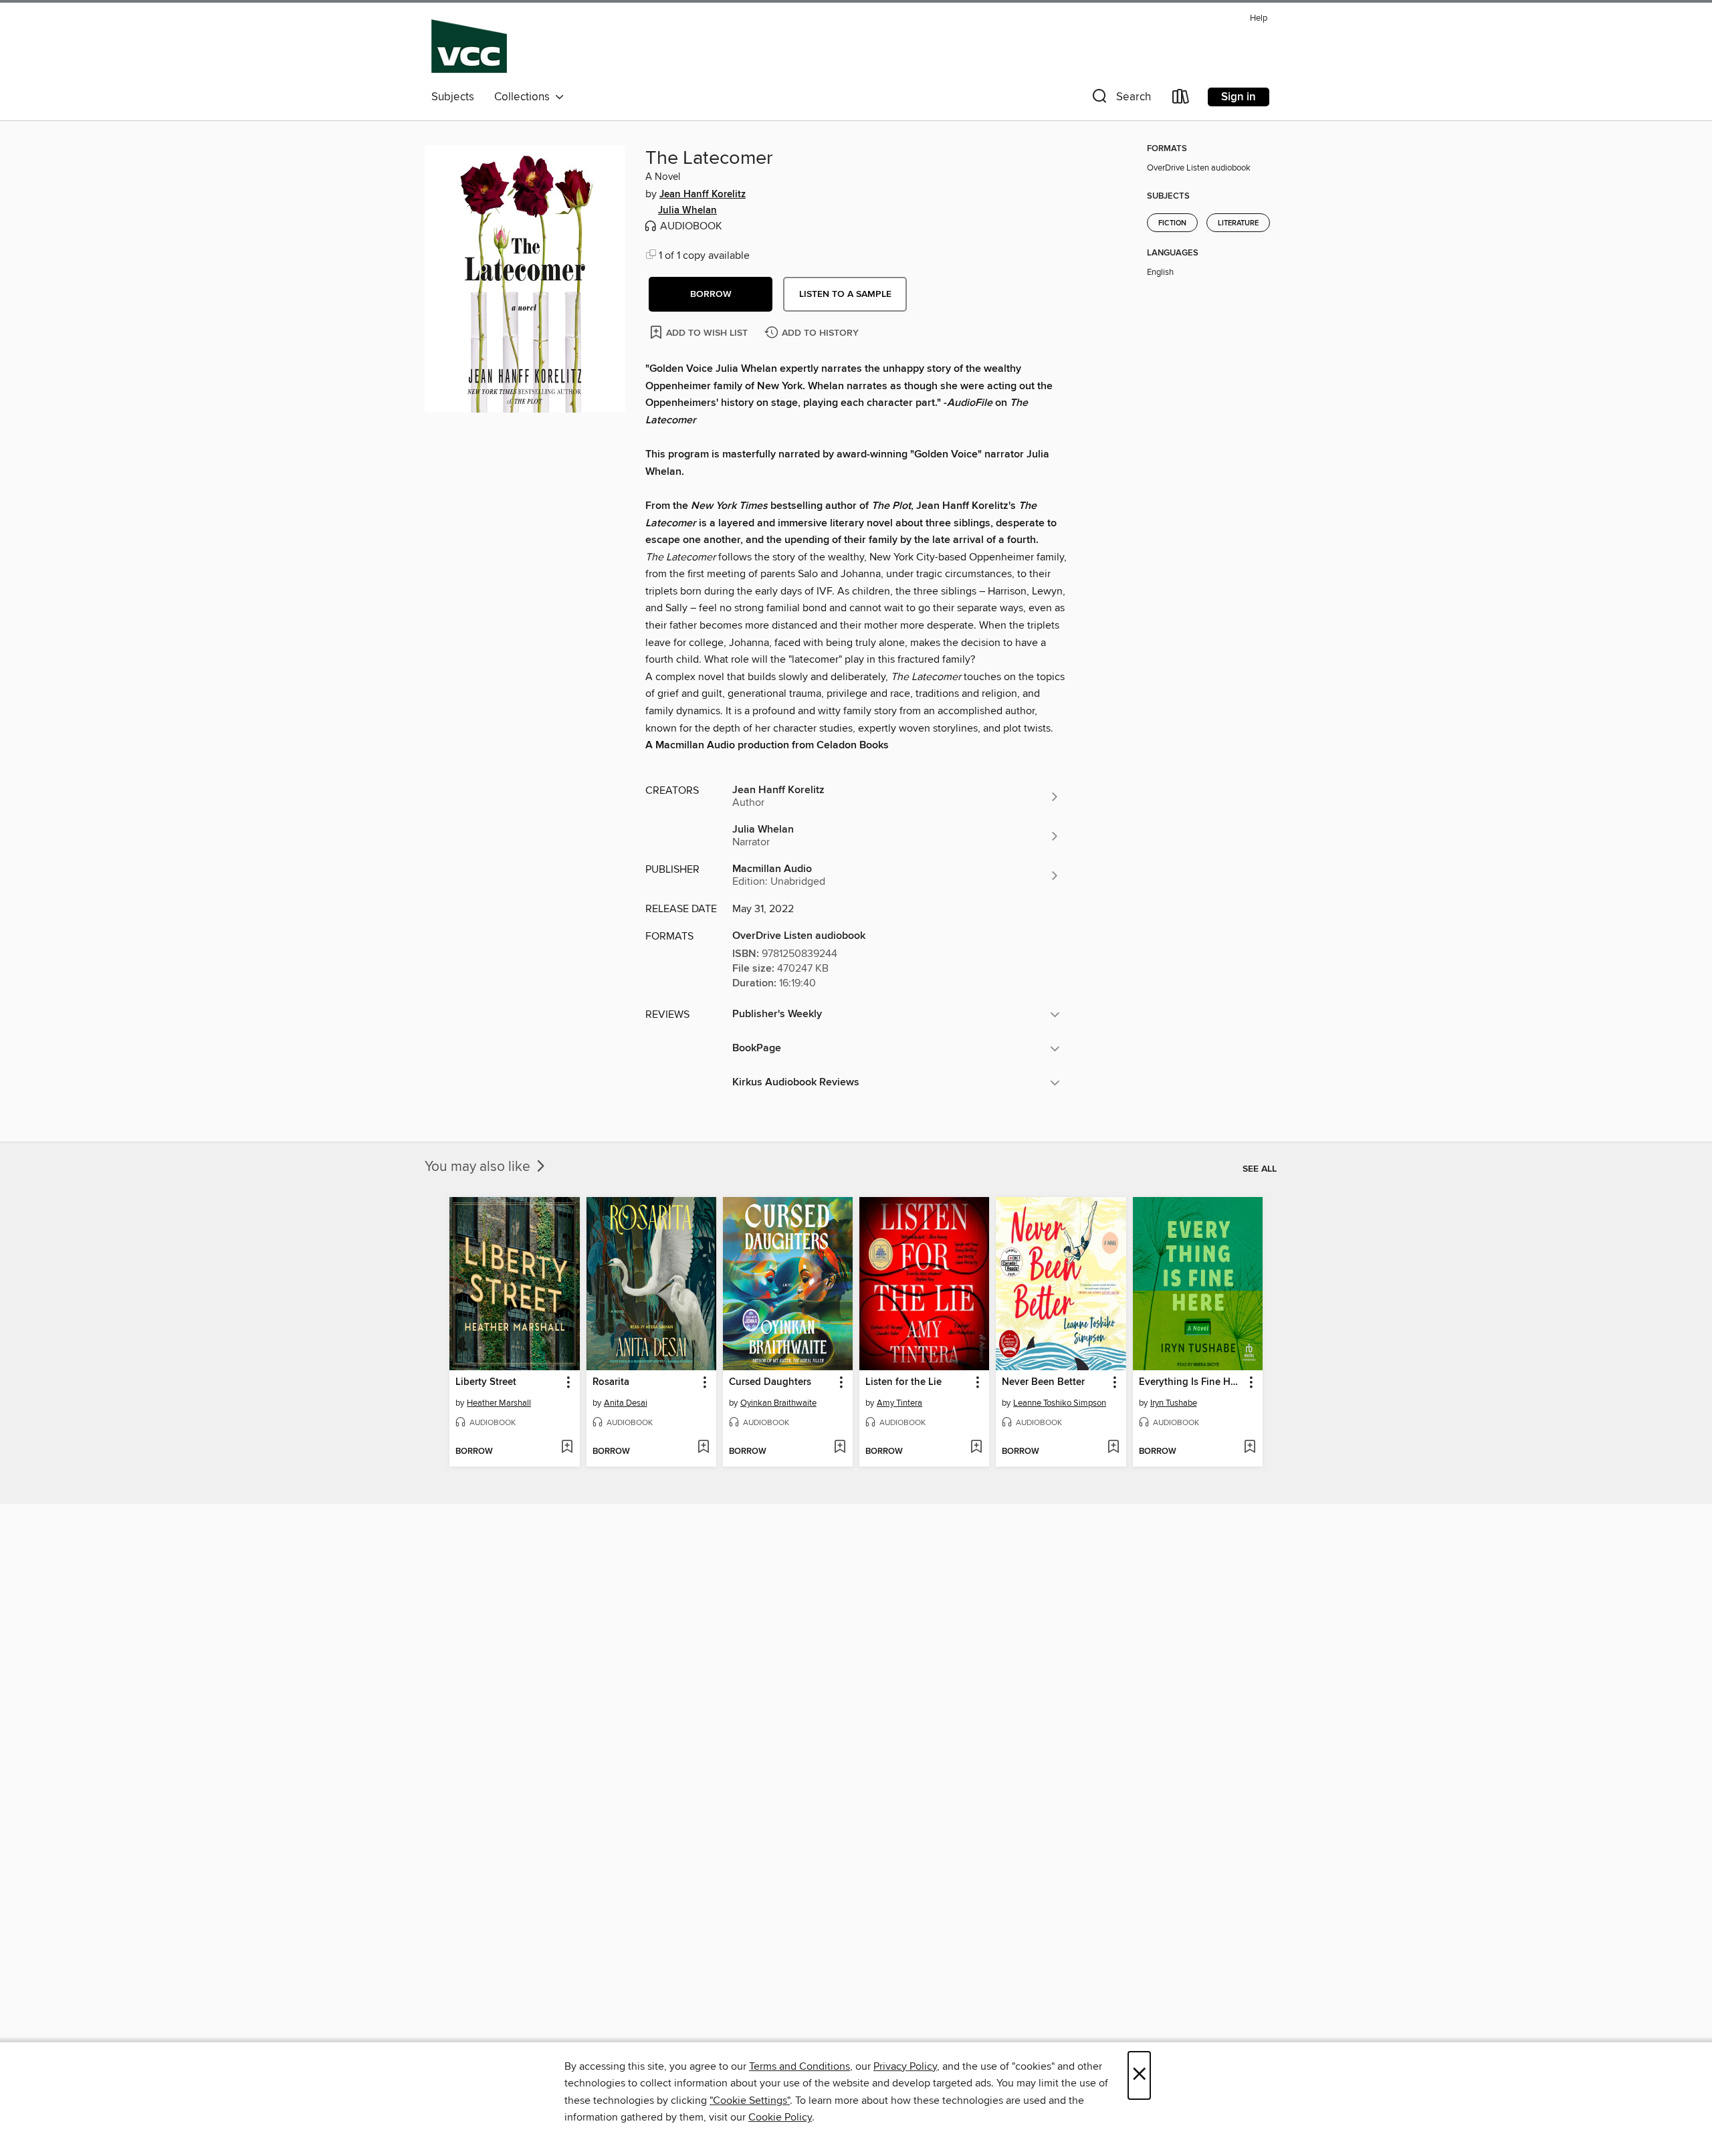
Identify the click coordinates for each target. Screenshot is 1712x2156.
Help (1259, 18)
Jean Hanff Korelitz (703, 195)
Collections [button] (525, 97)
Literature (1238, 223)
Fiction (1172, 223)
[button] (1120, 99)
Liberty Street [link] (486, 1382)
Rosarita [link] (611, 1382)
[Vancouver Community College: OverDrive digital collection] (469, 46)
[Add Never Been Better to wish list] (1113, 1448)
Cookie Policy (780, 2117)
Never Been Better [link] (1043, 1382)
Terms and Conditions (799, 2066)
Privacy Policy (905, 2066)
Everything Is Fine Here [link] (1191, 1382)
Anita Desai (626, 1403)
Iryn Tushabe (1174, 1403)
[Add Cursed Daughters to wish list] (840, 1448)
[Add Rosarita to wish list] (703, 1448)
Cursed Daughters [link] (770, 1382)
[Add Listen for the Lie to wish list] (976, 1448)
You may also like (479, 1167)
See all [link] (1260, 1169)
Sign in (1239, 97)
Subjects (453, 97)
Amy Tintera (899, 1403)
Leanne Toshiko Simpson (1060, 1403)
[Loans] (1181, 99)
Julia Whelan (687, 211)
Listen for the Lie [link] (903, 1382)
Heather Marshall (499, 1403)
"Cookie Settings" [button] (750, 2100)
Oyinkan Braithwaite (778, 1403)
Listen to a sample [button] (845, 294)
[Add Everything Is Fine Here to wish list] (1250, 1448)
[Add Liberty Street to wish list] (567, 1448)
